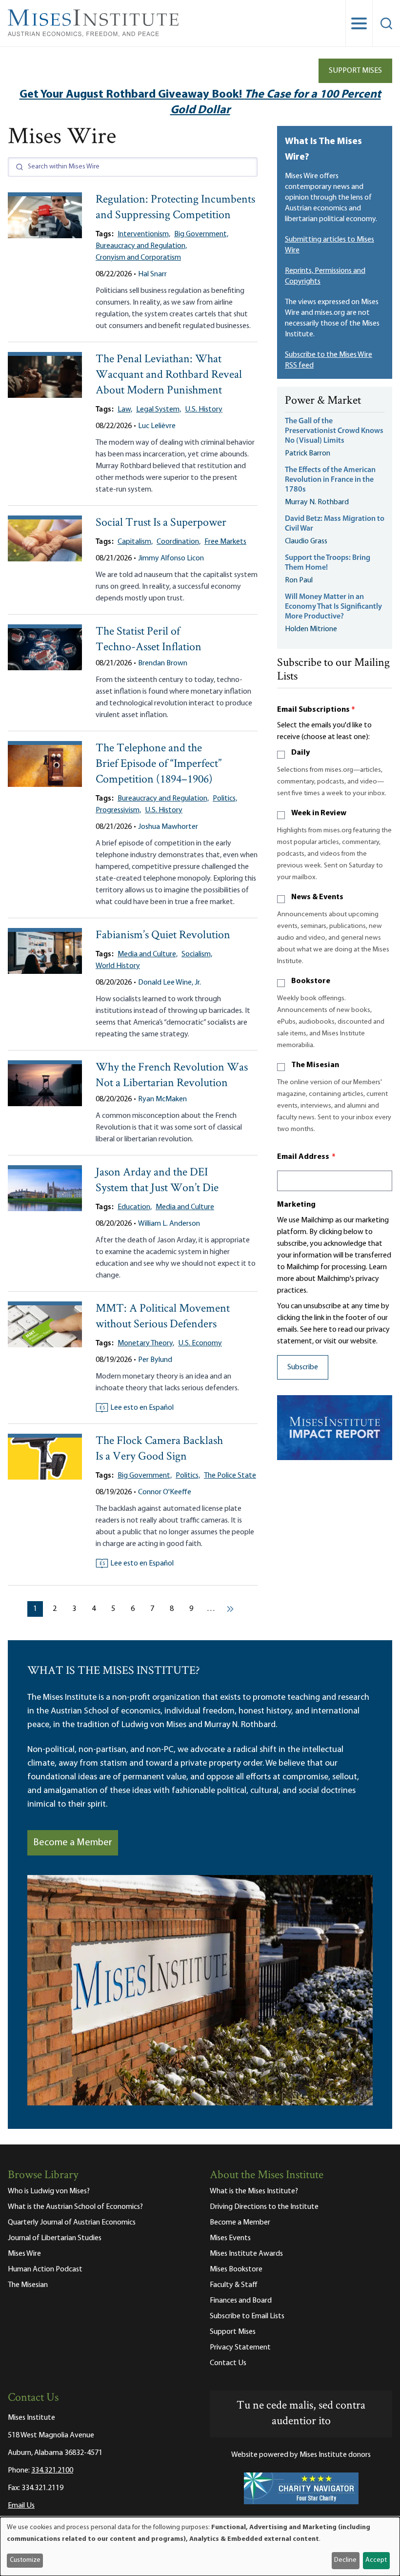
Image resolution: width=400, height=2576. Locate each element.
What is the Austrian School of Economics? (75, 2207)
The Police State (230, 1476)
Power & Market (323, 401)
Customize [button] (25, 2560)
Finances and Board (241, 2301)
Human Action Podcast (45, 2269)
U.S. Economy (200, 1343)
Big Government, (201, 234)
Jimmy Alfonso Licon (171, 558)
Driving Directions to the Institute (264, 2207)
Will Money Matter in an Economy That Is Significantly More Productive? (333, 607)
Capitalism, (135, 542)
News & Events (317, 897)
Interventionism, (144, 234)
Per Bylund (155, 1360)
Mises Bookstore (236, 2269)
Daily (300, 753)
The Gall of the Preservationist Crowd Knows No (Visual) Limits (334, 431)
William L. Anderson (169, 1224)
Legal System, (159, 410)
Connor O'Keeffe (165, 1492)
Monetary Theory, (146, 1343)
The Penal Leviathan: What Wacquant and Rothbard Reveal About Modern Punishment (169, 375)
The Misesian (315, 1065)
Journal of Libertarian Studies (55, 2238)
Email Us (21, 2506)
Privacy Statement (240, 2348)
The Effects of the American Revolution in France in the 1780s (330, 480)
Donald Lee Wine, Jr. (170, 983)
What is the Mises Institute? (254, 2191)
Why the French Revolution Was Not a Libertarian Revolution (172, 1076)
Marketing (296, 1205)
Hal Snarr (152, 274)
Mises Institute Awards (246, 2254)
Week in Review (319, 813)
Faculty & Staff (234, 2285)
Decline (345, 2560)
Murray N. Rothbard (317, 502)
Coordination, (179, 542)
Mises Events (230, 2238)
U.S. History (204, 410)
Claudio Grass (306, 541)
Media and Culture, (148, 954)
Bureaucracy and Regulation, (141, 246)
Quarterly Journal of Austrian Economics (72, 2223)
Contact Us (228, 2363)
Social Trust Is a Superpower (161, 523)
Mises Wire (24, 2254)
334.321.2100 (52, 2471)
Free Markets (225, 542)
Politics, (225, 799)
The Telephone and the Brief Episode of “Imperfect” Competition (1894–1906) (159, 764)
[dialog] (200, 2546)
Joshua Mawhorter (168, 827)
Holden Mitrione (311, 629)
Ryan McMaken (162, 1099)
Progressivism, (118, 810)
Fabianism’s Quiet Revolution (163, 936)
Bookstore (311, 981)
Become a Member (73, 1843)
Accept (376, 2560)
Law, (125, 410)
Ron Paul (299, 580)
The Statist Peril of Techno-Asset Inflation (149, 640)
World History (118, 966)
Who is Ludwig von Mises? (49, 2191)
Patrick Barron (308, 453)
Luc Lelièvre (157, 426)
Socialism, (197, 954)
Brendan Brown (163, 663)
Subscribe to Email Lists (247, 2316)
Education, (135, 1207)
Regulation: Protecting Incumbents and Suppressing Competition (175, 208)
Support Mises (355, 71)
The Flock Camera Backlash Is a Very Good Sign (159, 1449)
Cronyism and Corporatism (138, 258)
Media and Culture (185, 1207)
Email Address (306, 1157)
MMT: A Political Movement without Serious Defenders (163, 1317)
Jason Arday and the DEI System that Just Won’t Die (157, 1181)
